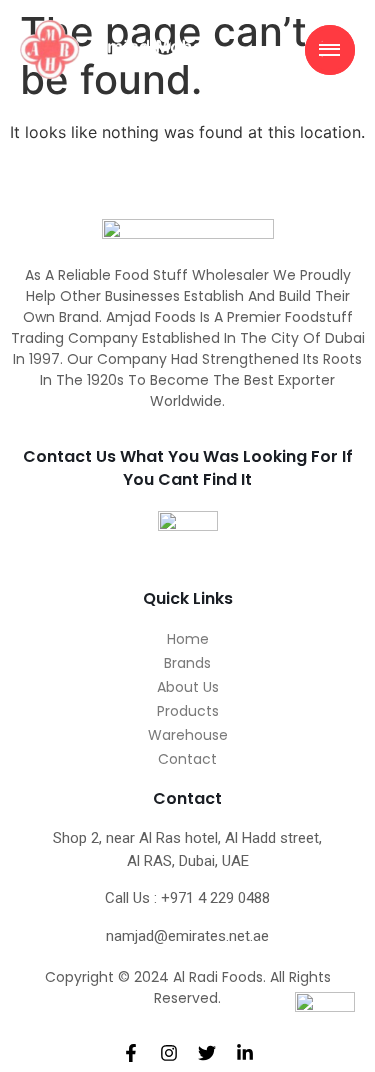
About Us (188, 687)
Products (188, 711)
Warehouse (188, 735)
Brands (187, 663)
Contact (187, 759)
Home (188, 639)
